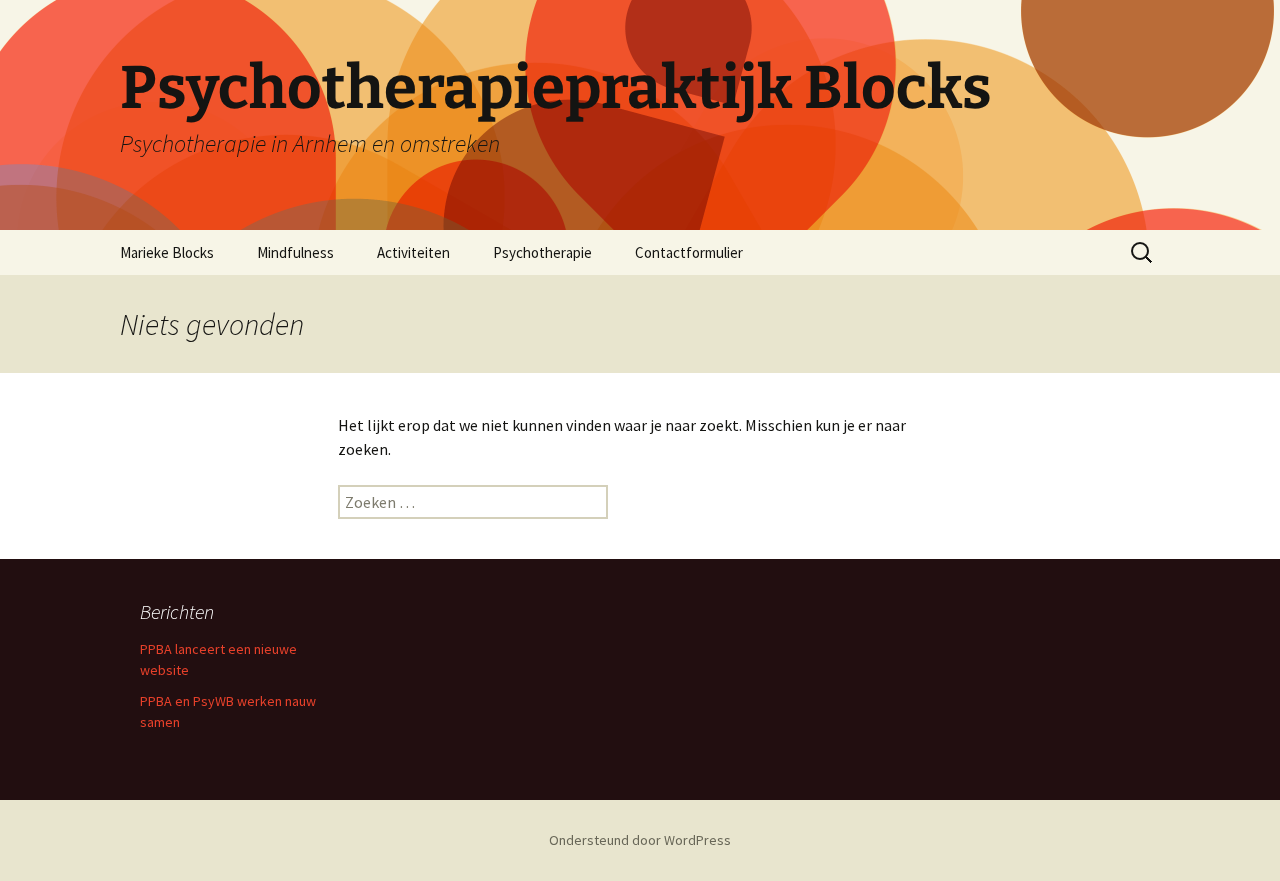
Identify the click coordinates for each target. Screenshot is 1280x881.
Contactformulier (689, 252)
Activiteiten (413, 252)
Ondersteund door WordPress (640, 840)
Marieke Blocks (167, 252)
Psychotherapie (542, 252)
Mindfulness (295, 252)
